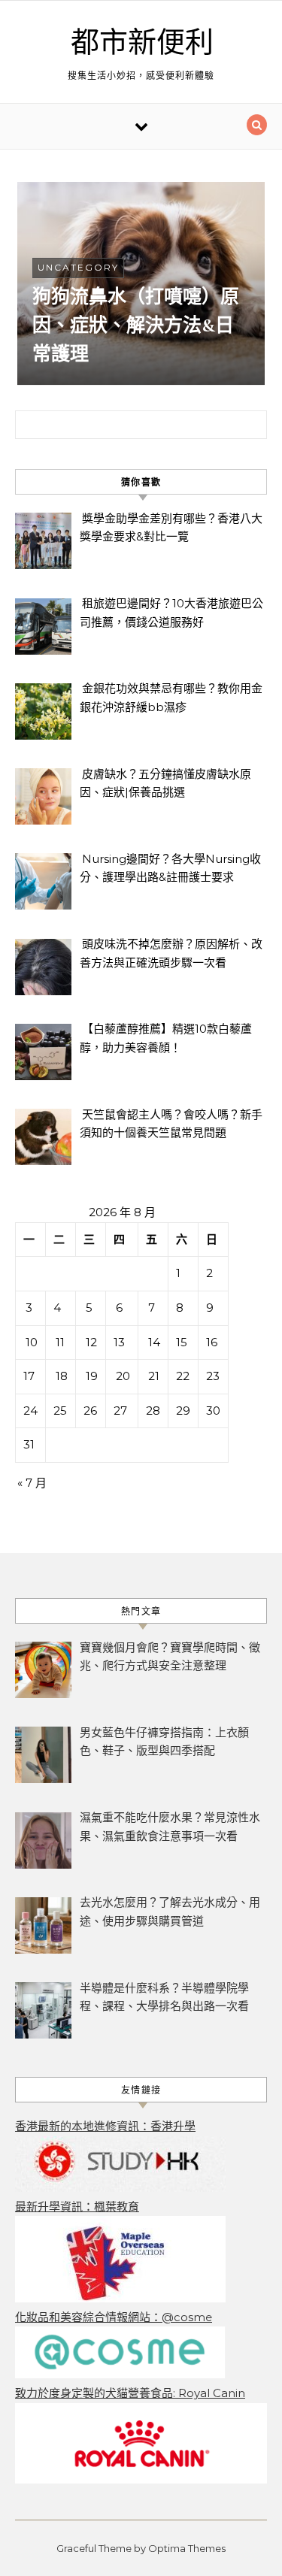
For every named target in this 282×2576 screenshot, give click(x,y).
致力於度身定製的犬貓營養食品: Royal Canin (130, 2393)
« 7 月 (32, 1483)
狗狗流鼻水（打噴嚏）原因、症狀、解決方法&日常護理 (136, 325)
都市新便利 (142, 43)
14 (154, 1342)
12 (91, 1342)
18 (62, 1376)
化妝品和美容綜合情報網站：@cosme (114, 2317)
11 (60, 1342)
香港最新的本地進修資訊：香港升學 (105, 2126)
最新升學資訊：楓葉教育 (77, 2207)
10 (32, 1342)
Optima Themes (187, 2548)
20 (123, 1376)
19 (92, 1376)
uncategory (78, 267)
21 (154, 1376)
